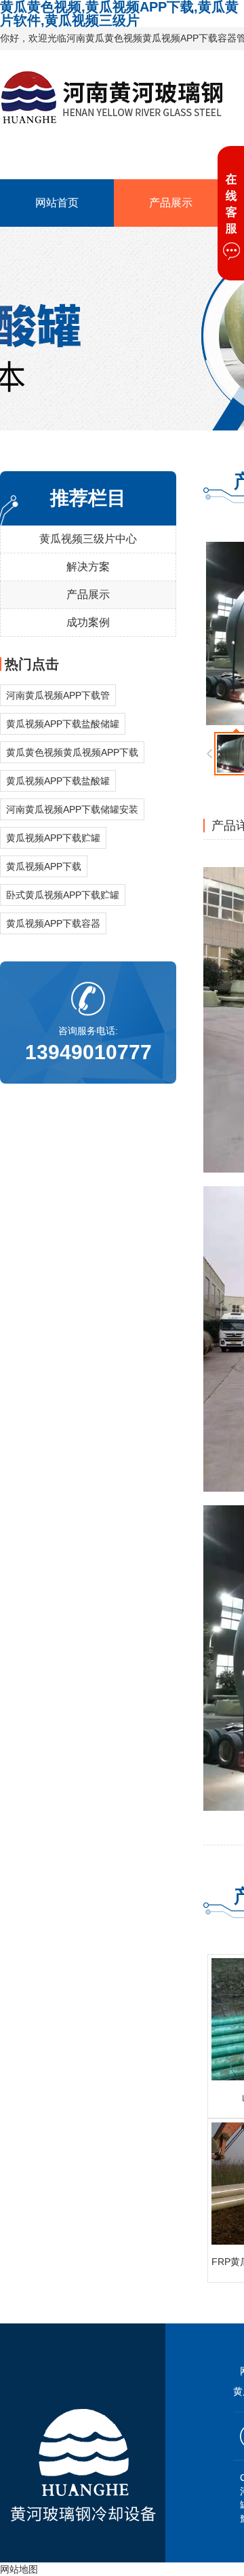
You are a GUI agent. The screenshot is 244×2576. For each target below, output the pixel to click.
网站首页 (57, 203)
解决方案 (88, 567)
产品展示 (171, 203)
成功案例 (88, 622)
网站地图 (19, 2569)
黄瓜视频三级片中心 (88, 539)
